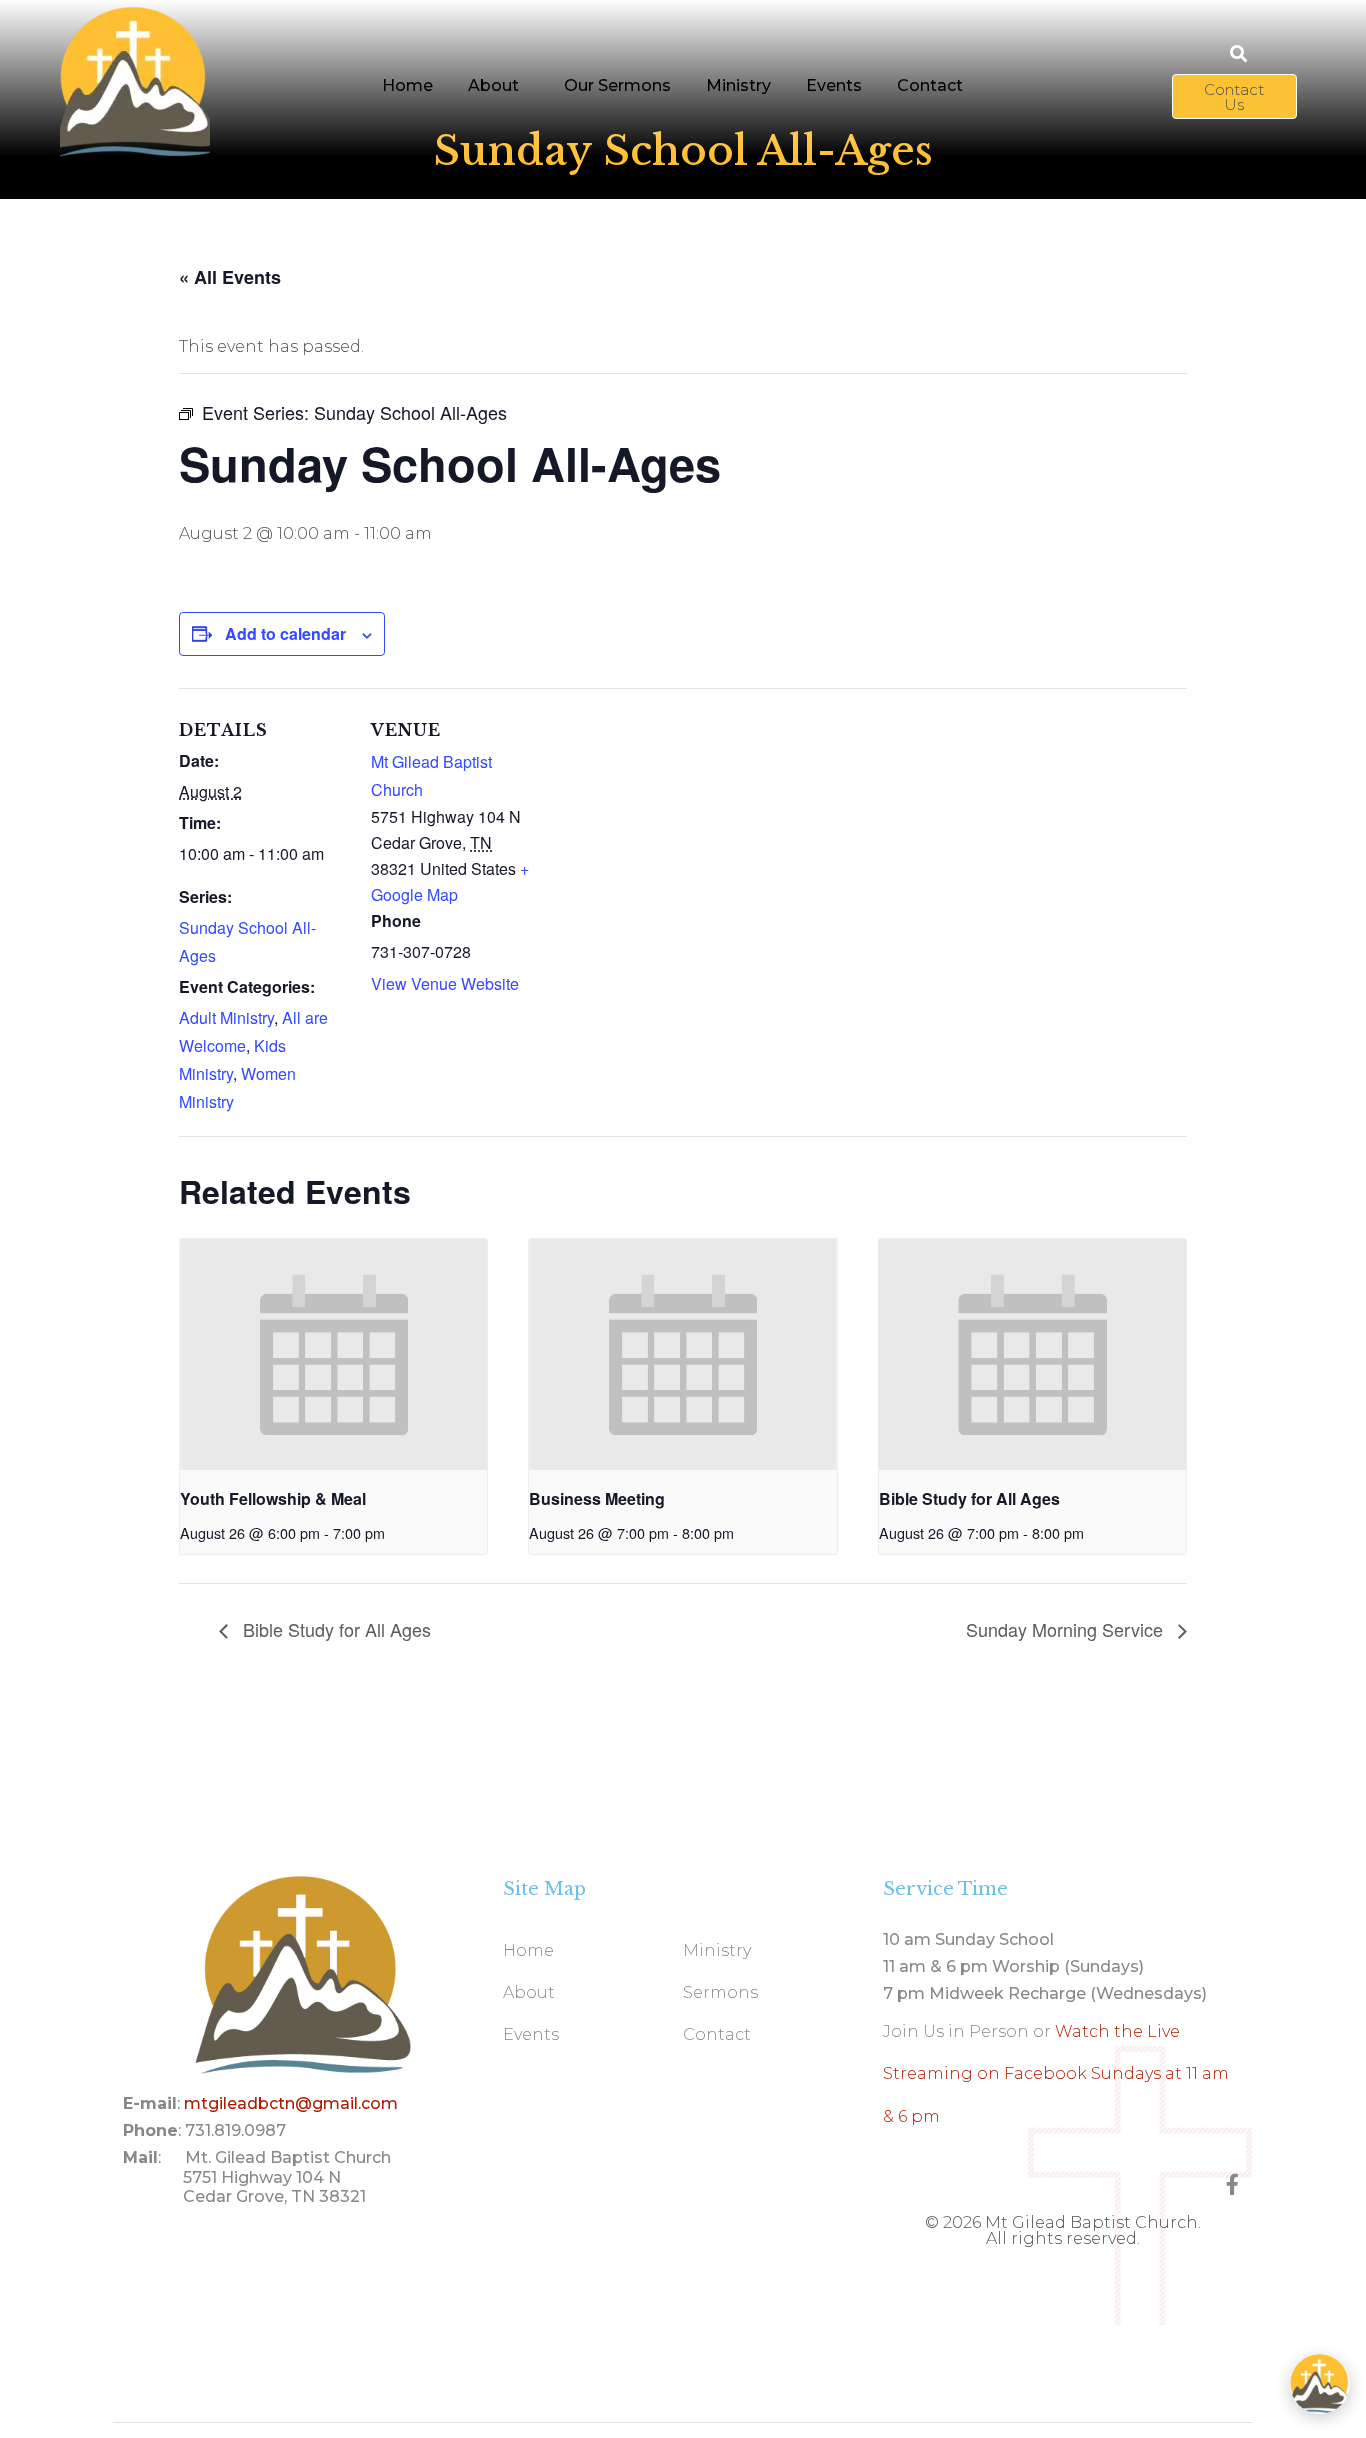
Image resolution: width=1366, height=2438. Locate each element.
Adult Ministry (226, 1017)
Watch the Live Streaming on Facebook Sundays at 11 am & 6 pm (1056, 2073)
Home (407, 85)
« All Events (230, 277)
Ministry (738, 85)
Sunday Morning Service (1067, 1629)
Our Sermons (617, 85)
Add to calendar (285, 633)
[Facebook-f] (1232, 2184)
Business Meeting (597, 1498)
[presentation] (333, 1354)
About (493, 85)
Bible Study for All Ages (969, 1498)
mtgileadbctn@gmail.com (291, 2103)
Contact (930, 85)
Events (834, 85)
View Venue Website (445, 983)
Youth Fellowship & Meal (273, 1498)
